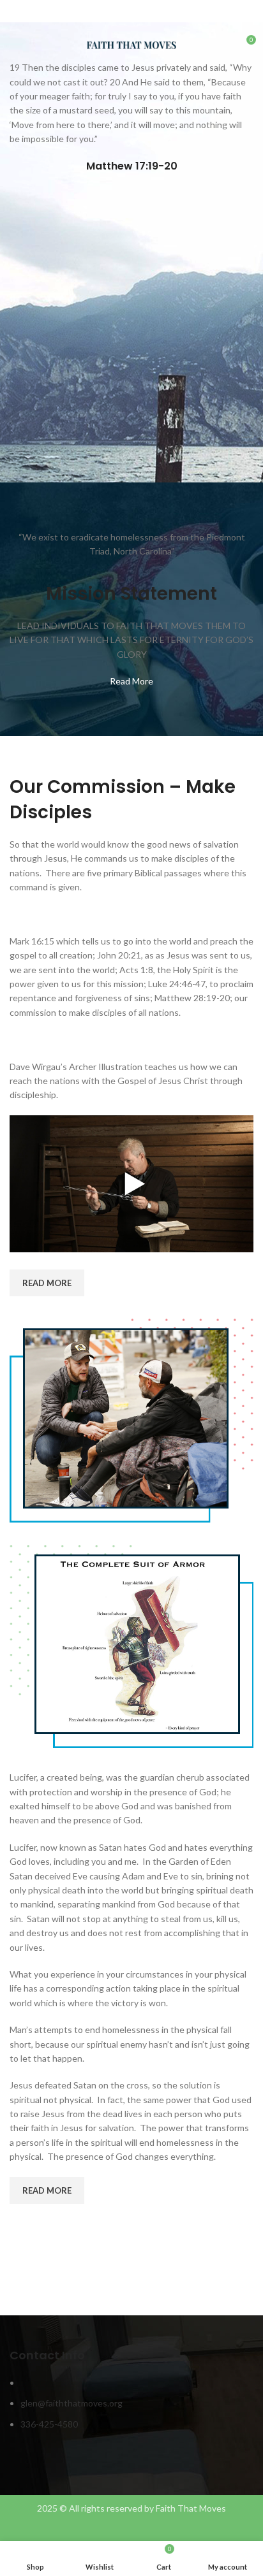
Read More (131, 681)
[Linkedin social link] (147, 13)
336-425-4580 (49, 2424)
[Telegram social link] (161, 13)
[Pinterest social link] (132, 13)
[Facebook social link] (102, 13)
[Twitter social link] (117, 13)
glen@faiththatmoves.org (71, 2403)
